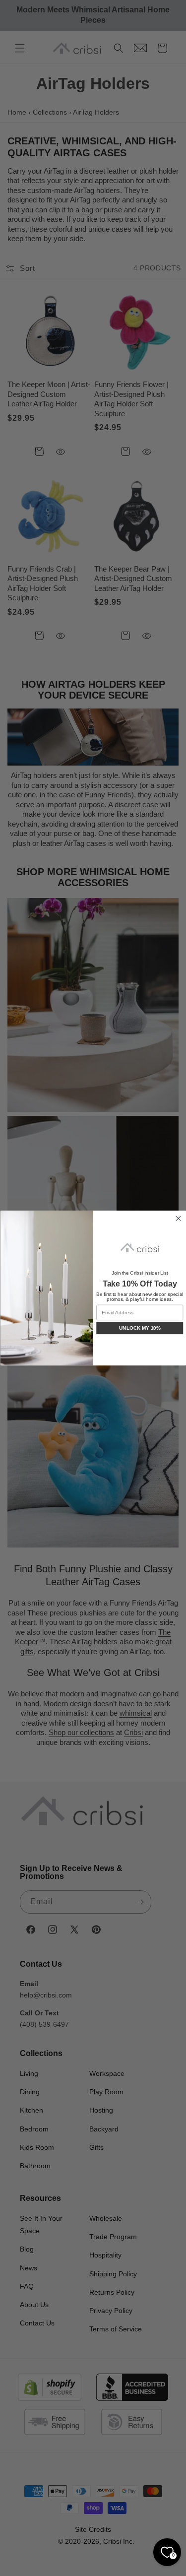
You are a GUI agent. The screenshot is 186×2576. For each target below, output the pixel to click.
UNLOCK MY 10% (139, 1328)
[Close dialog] (178, 1219)
